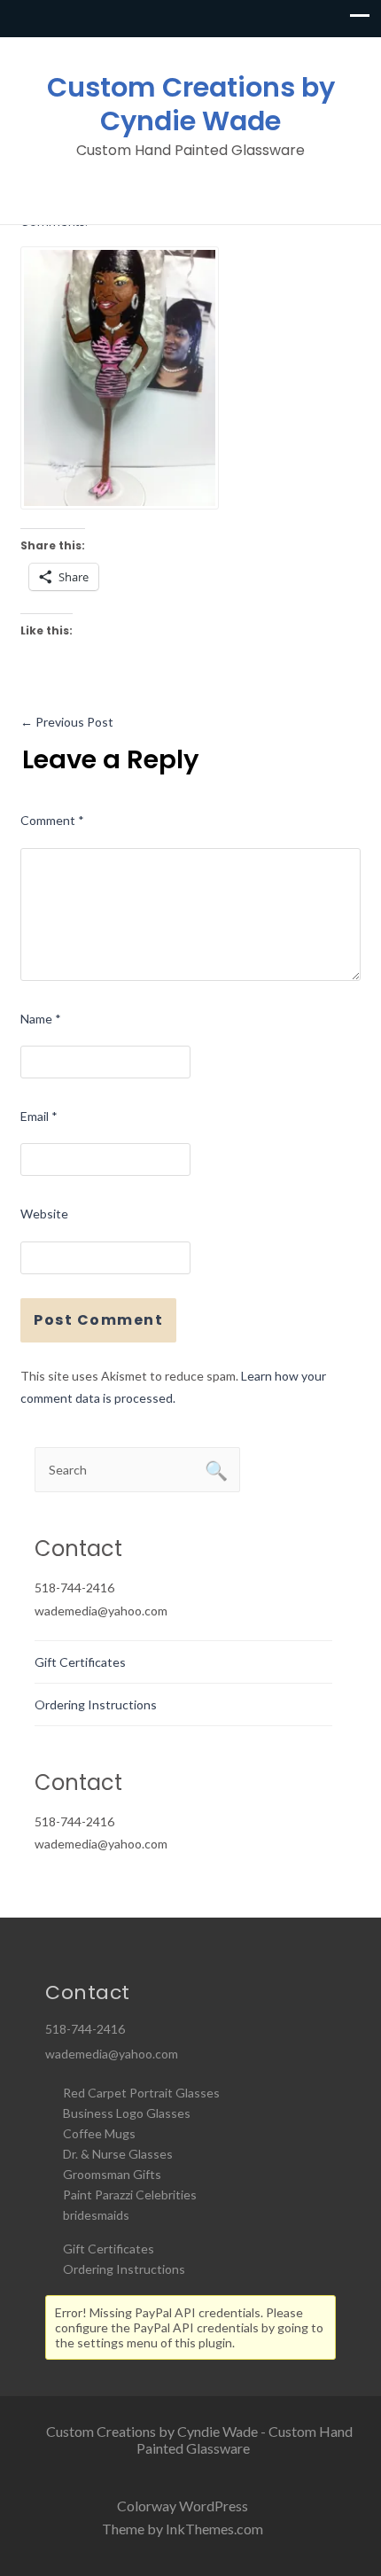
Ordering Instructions (96, 1704)
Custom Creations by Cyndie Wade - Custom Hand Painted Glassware (199, 2440)
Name (41, 1019)
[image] (120, 376)
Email (39, 1116)
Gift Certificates (80, 1662)
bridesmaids (96, 2215)
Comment (52, 820)
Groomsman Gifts (112, 2174)
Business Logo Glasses (127, 2113)
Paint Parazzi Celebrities (130, 2195)
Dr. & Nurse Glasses (118, 2154)
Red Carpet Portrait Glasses (141, 2093)
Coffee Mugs (99, 2133)
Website (44, 1214)
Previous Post (67, 722)
